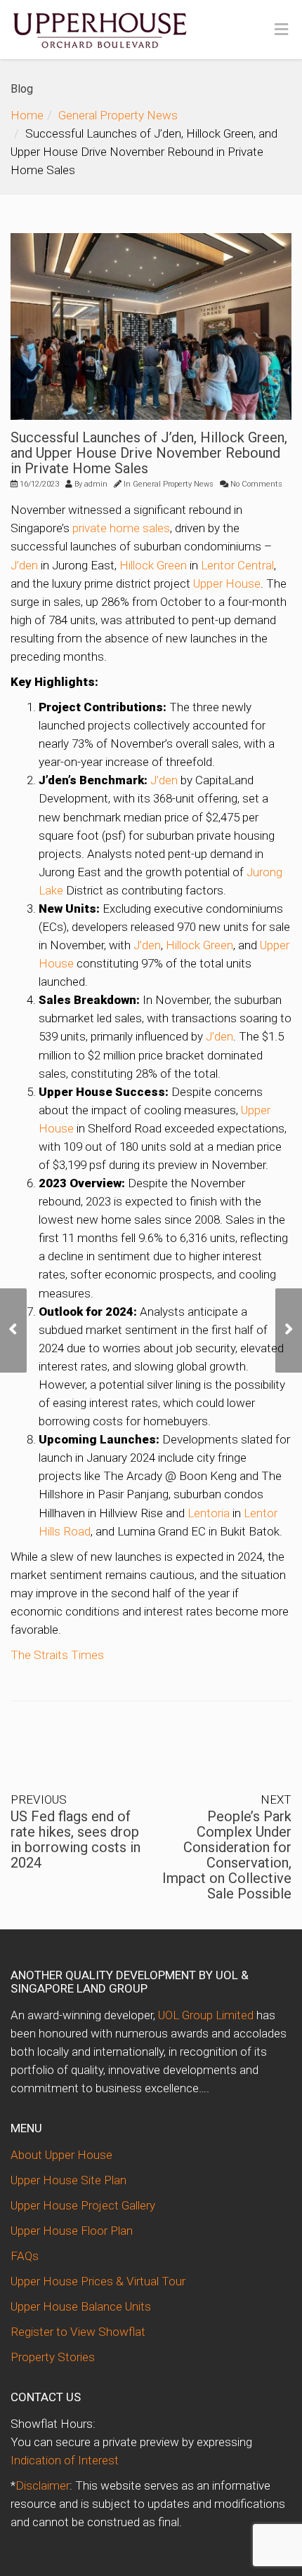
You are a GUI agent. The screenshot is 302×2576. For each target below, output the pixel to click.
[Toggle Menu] (281, 30)
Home (27, 115)
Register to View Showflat (78, 2332)
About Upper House (61, 2155)
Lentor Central (237, 565)
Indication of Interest (65, 2460)
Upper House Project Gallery (83, 2205)
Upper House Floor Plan (72, 2231)
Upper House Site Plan (68, 2180)
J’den (24, 565)
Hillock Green (153, 565)
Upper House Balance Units (81, 2306)
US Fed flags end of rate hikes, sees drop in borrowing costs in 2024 (75, 1839)
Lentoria (209, 1513)
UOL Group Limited (206, 2015)
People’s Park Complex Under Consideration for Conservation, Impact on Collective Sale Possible (227, 1855)
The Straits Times (57, 1655)
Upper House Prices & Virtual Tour (98, 2281)
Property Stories (53, 2357)
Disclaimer (42, 2485)
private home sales (121, 528)
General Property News (118, 115)
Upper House (227, 583)
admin (96, 484)
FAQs (25, 2256)
